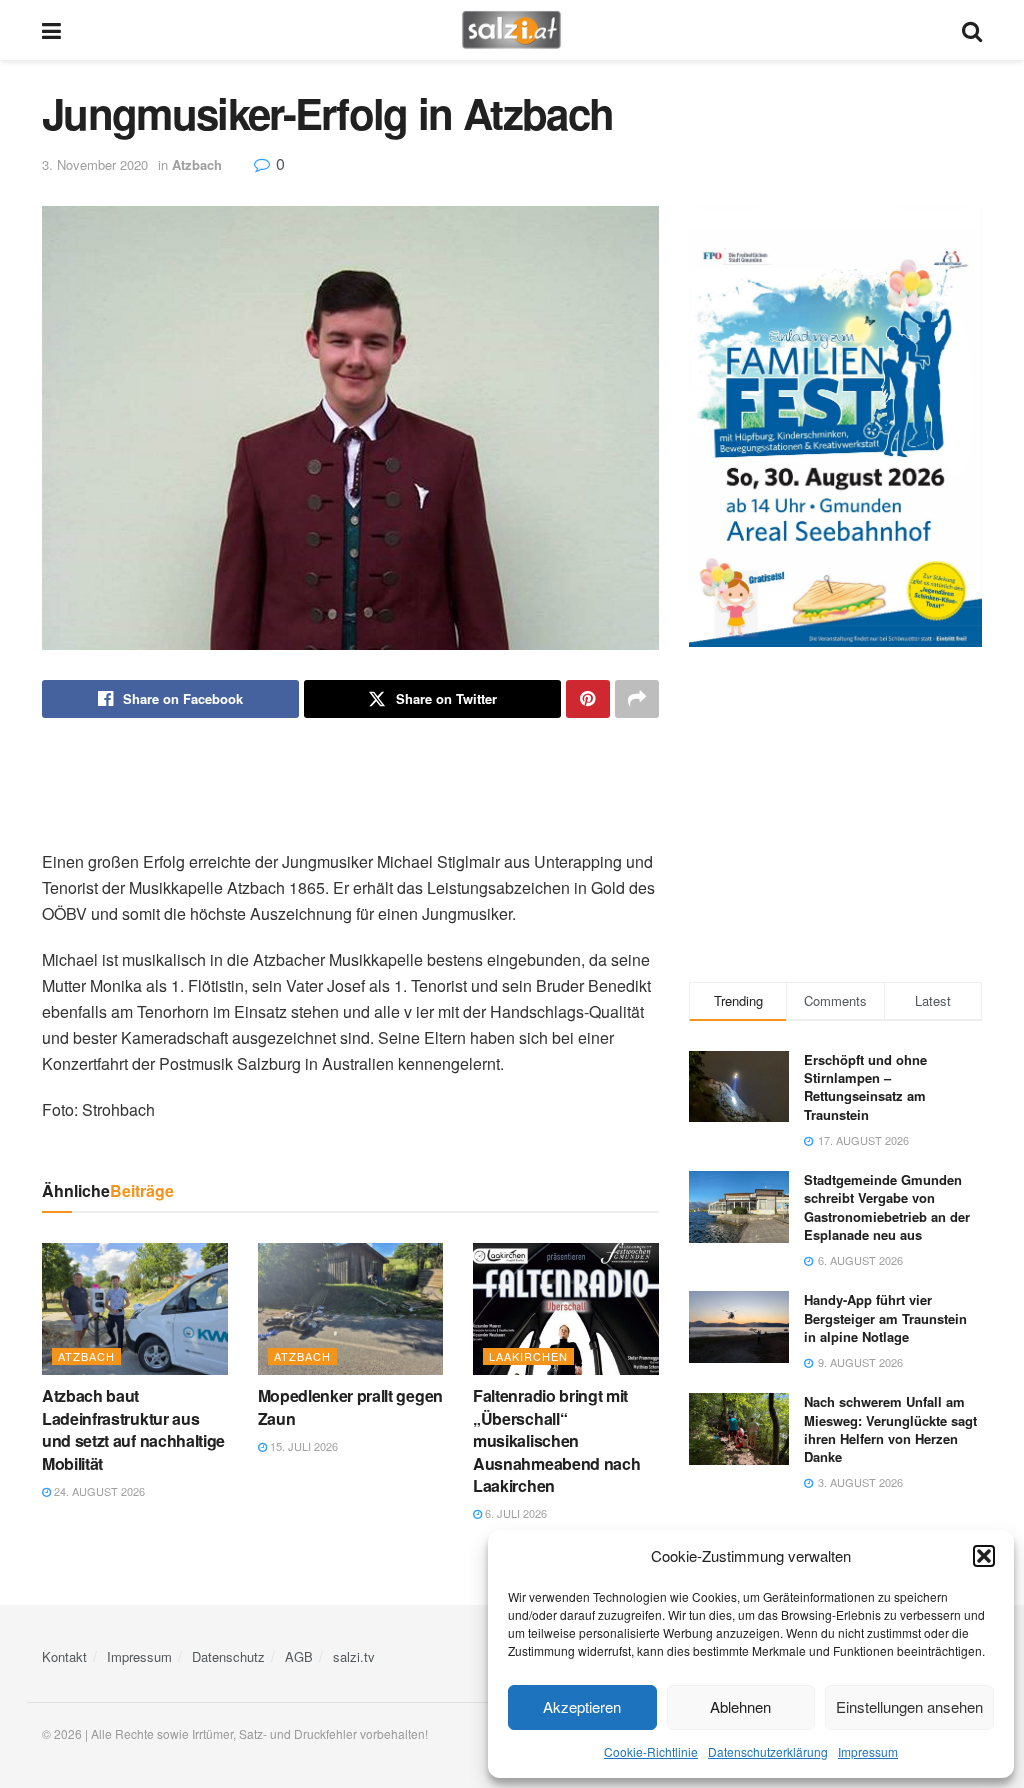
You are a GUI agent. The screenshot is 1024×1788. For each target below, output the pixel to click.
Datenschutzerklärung (768, 1751)
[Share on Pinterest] (588, 699)
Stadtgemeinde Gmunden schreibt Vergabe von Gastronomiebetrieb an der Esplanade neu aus (887, 1207)
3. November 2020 (95, 164)
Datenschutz (228, 1656)
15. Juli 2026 (302, 1446)
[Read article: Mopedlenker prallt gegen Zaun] (351, 1309)
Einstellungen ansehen (909, 1706)
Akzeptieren (582, 1706)
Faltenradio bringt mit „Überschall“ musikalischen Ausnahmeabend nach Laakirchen (556, 1440)
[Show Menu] (51, 30)
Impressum (868, 1751)
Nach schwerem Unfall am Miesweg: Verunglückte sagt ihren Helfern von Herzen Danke (890, 1429)
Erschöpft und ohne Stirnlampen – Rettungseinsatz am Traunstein (865, 1087)
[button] (984, 1556)
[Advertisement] (350, 783)
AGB (299, 1656)
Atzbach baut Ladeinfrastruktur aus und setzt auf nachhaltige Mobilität (133, 1429)
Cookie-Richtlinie (651, 1751)
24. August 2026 (98, 1491)
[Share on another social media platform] (637, 699)
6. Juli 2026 (514, 1513)
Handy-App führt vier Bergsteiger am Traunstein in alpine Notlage (885, 1317)
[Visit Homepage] (511, 30)
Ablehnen (740, 1706)
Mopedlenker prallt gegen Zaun (350, 1406)
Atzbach (197, 164)
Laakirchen (528, 1356)
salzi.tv (354, 1656)
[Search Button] (972, 30)
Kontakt (64, 1656)
